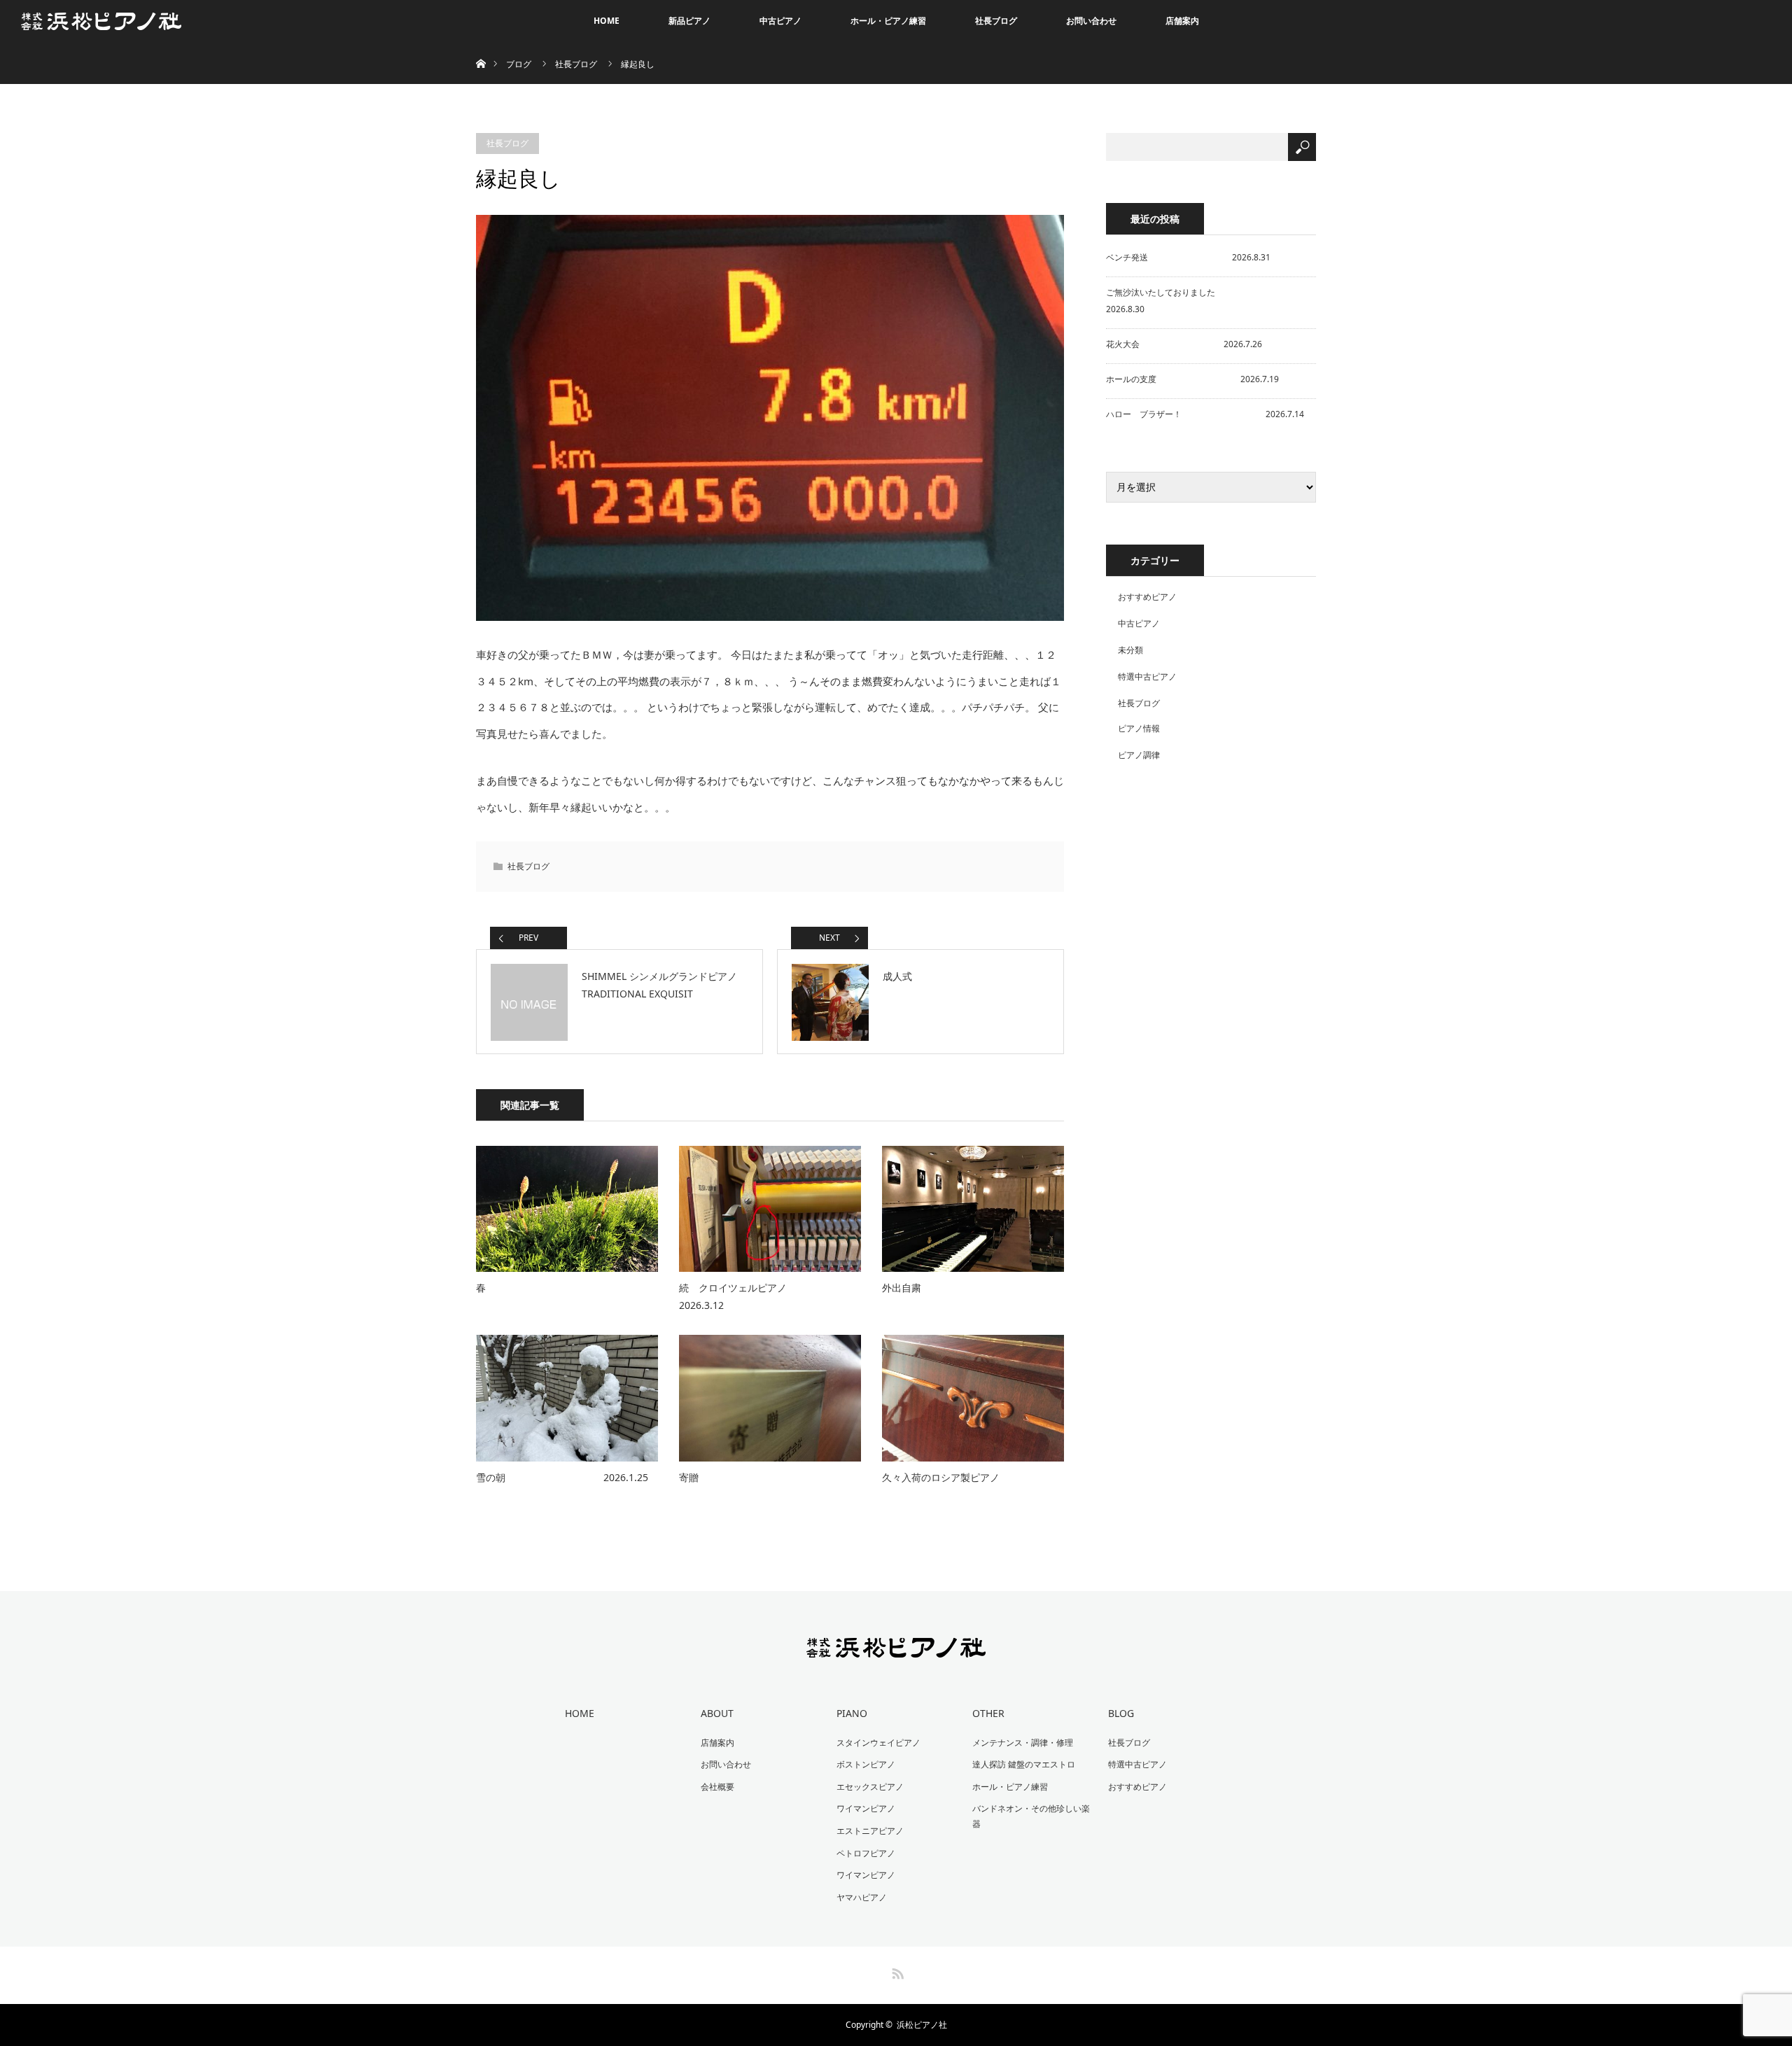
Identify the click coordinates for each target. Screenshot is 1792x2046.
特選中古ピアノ (1147, 677)
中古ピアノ (780, 21)
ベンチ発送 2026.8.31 (1188, 257)
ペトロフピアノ (866, 1853)
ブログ (519, 64)
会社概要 (717, 1787)
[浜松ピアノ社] (896, 1648)
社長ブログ (996, 21)
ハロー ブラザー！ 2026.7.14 (1205, 414)
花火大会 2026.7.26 (1184, 344)
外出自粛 (902, 1288)
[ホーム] (481, 47)
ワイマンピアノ (866, 1808)
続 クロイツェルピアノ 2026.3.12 (770, 1296)
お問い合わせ (1091, 21)
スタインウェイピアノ (878, 1743)
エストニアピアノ (870, 1831)
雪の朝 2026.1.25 (562, 1477)
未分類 (1130, 650)
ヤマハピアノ (862, 1897)
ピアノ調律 (1139, 755)
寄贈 (689, 1477)
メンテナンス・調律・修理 (1023, 1743)
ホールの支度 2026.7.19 (1192, 379)
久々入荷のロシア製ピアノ (941, 1477)
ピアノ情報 (1139, 728)
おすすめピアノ (1147, 597)
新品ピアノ (689, 21)
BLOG (1121, 1713)
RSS (896, 1971)
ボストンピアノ (866, 1764)
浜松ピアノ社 (922, 2025)
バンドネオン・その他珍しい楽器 (1031, 1816)
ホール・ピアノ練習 (888, 21)
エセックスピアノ (870, 1787)
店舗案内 (1182, 21)
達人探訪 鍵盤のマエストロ (1024, 1764)
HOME (607, 21)
